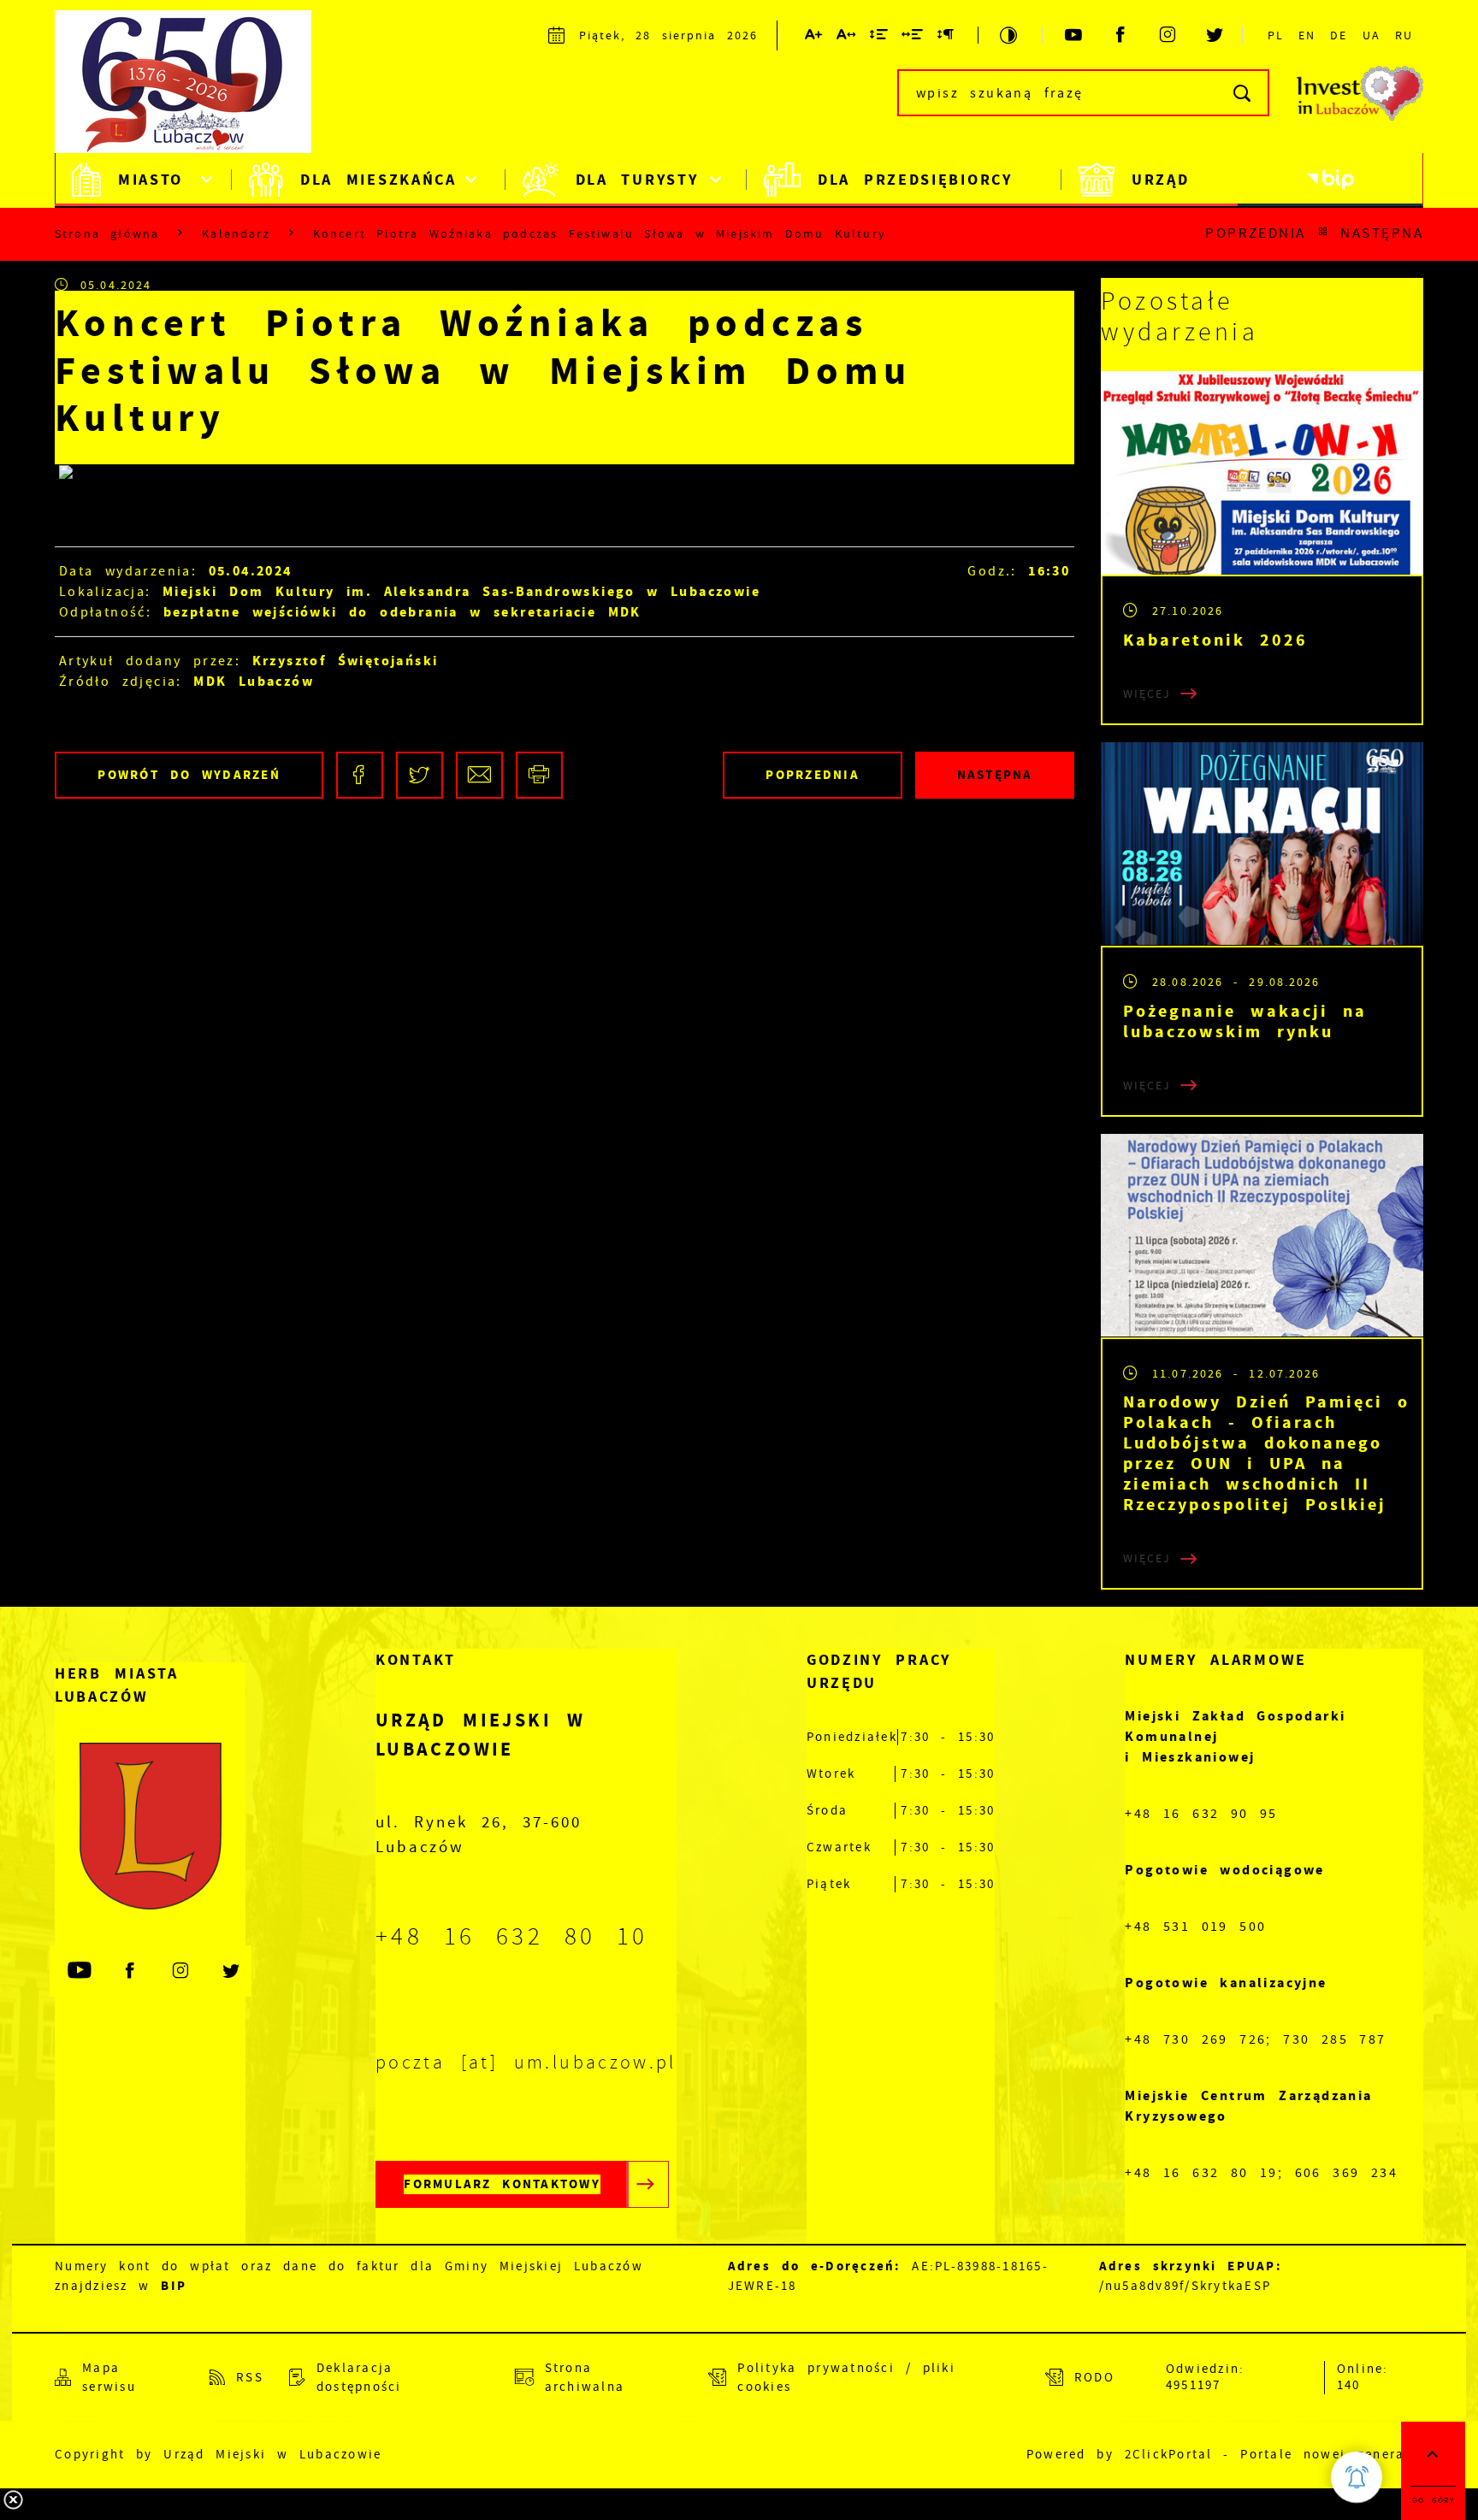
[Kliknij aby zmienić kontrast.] (1010, 35)
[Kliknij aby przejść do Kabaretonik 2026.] (1262, 473)
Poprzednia (1256, 233)
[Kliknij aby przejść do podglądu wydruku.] (539, 775)
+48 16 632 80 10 (512, 1937)
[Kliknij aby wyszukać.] (1243, 93)
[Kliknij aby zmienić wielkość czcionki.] (814, 38)
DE (1339, 35)
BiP (1330, 180)
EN (1307, 35)
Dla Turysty (637, 180)
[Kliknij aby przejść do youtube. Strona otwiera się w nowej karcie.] (1075, 35)
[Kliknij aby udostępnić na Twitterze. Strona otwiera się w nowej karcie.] (420, 775)
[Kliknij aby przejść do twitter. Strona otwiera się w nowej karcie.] (1216, 35)
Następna (1382, 233)
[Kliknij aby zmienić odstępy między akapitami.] (946, 38)
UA (1372, 35)
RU (1404, 35)
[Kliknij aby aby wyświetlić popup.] (1357, 2477)
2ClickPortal (1169, 2455)
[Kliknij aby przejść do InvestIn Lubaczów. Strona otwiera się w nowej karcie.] (1360, 93)
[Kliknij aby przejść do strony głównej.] (192, 90)
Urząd (1161, 180)
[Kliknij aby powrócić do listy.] (1323, 233)
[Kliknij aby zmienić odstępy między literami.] (847, 38)
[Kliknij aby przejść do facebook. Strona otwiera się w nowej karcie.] (1122, 35)
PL (1276, 35)
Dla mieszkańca (378, 180)
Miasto (151, 180)
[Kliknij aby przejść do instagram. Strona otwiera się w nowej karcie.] (1169, 35)
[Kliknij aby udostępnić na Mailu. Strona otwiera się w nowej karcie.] (479, 775)
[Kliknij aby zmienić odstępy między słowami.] (913, 38)
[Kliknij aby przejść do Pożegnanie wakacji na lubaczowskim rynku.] (1262, 844)
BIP (174, 2286)
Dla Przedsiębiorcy (915, 180)
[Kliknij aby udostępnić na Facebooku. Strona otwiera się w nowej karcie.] (360, 775)
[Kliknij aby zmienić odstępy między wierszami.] (880, 38)
